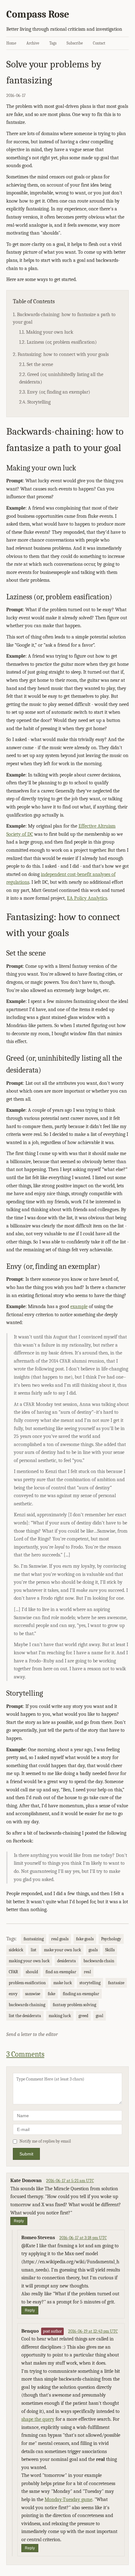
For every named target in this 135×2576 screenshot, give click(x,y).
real (87, 1972)
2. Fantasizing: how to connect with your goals (61, 354)
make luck (63, 1983)
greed (83, 2016)
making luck (60, 2016)
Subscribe (75, 43)
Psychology (111, 1939)
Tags (53, 43)
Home (11, 43)
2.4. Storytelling (35, 402)
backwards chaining (27, 2005)
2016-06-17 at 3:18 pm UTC (83, 2238)
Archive (33, 43)
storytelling (90, 1983)
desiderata (67, 1961)
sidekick (16, 1950)
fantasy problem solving (74, 2005)
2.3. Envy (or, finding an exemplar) (55, 392)
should (32, 1972)
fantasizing (34, 1939)
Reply (19, 2221)
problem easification (27, 1983)
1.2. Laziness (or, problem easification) (58, 342)
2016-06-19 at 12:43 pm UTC (93, 2331)
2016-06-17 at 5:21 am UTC (70, 2181)
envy (13, 1994)
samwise (33, 1994)
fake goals (85, 1939)
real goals (60, 1939)
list (34, 1950)
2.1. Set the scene (36, 364)
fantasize (116, 1983)
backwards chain (99, 1961)
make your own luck (62, 1950)
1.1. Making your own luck (46, 332)
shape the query (38, 2419)
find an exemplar (61, 1972)
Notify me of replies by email (45, 2141)
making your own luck (29, 1961)
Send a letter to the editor (32, 2034)
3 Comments (25, 2054)
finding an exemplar (81, 1994)
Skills (110, 1950)
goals (93, 1950)
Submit (26, 2154)
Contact (99, 43)
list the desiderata (25, 2016)
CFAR (13, 1972)
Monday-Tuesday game (68, 2499)
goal (100, 2016)
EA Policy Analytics (87, 898)
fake (51, 1994)
